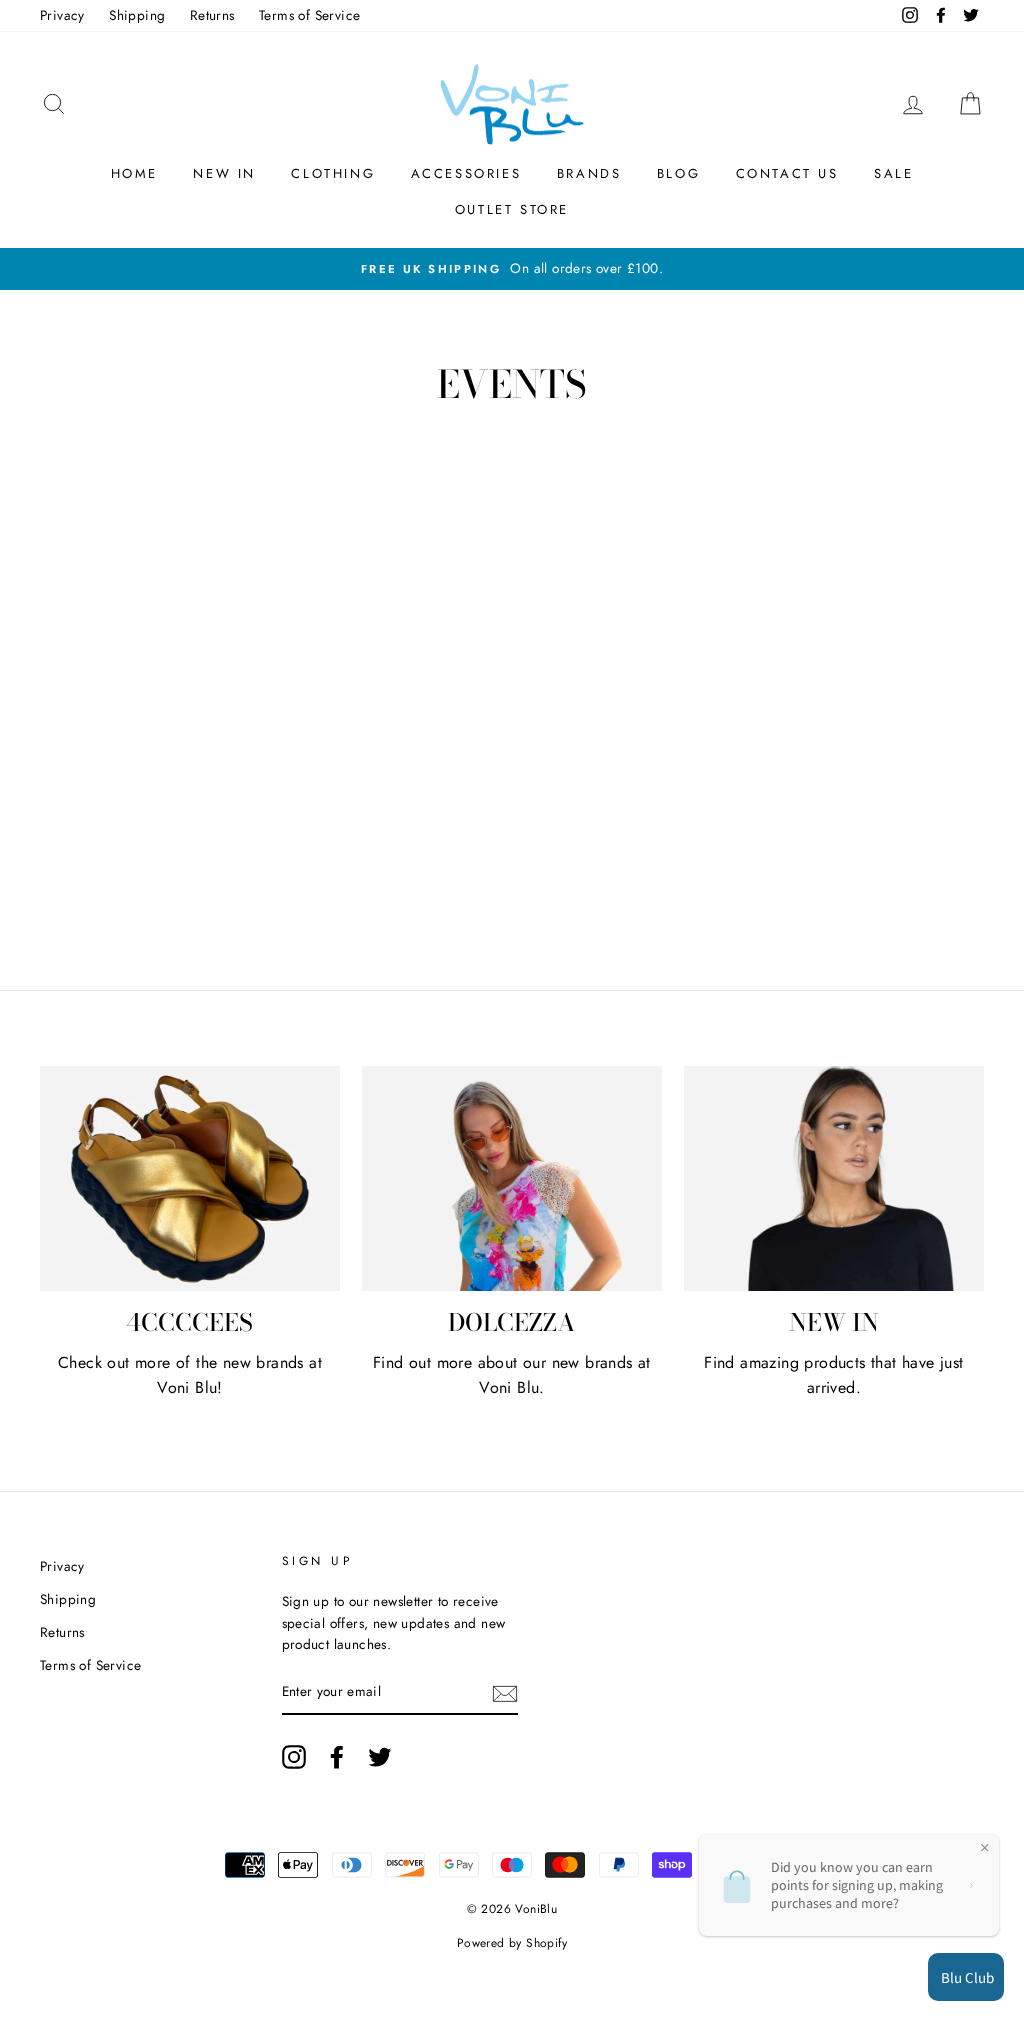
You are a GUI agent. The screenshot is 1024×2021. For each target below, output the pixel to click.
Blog (678, 173)
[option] (512, 269)
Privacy (62, 15)
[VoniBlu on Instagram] (294, 1757)
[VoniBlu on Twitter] (380, 1757)
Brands (589, 173)
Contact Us (787, 173)
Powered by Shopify (512, 1943)
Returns (212, 15)
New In (224, 173)
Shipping (137, 15)
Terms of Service (309, 15)
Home (134, 173)
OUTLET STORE (512, 209)
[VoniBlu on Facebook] (337, 1757)
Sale (893, 173)
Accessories (466, 173)
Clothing (333, 173)
